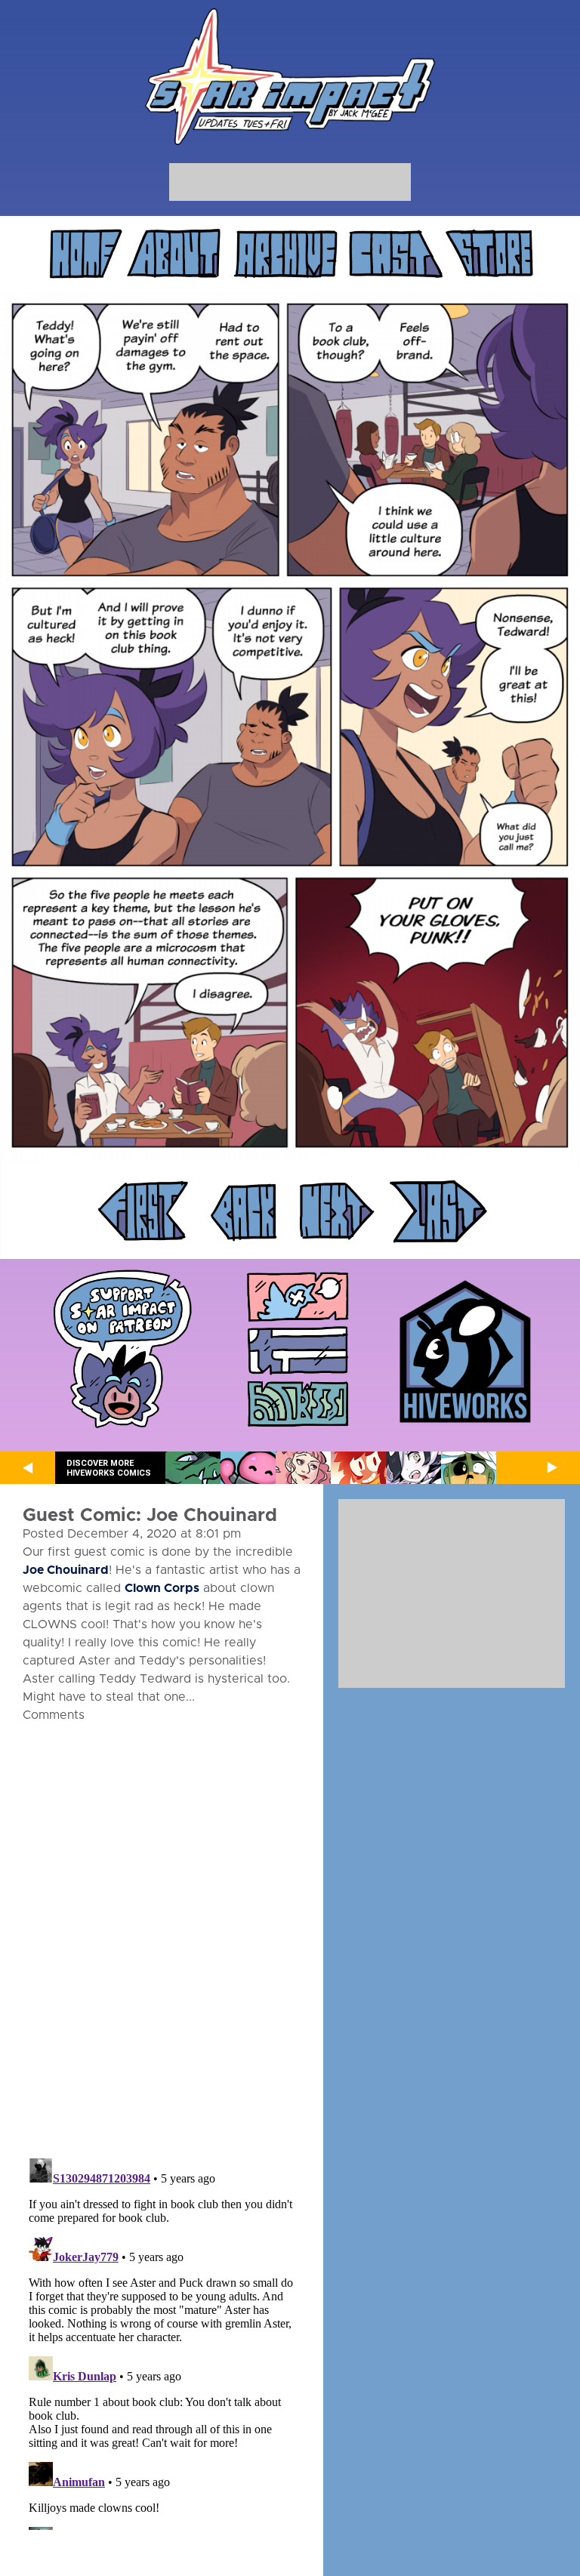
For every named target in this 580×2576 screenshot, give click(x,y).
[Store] (489, 254)
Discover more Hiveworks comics (109, 1468)
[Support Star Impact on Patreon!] (122, 1351)
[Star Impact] (290, 78)
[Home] (85, 254)
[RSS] (298, 1405)
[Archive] (286, 254)
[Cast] (396, 254)
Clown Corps (162, 1588)
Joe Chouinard (66, 1570)
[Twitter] (298, 1298)
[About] (174, 254)
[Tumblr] (298, 1351)
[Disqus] (162, 1931)
